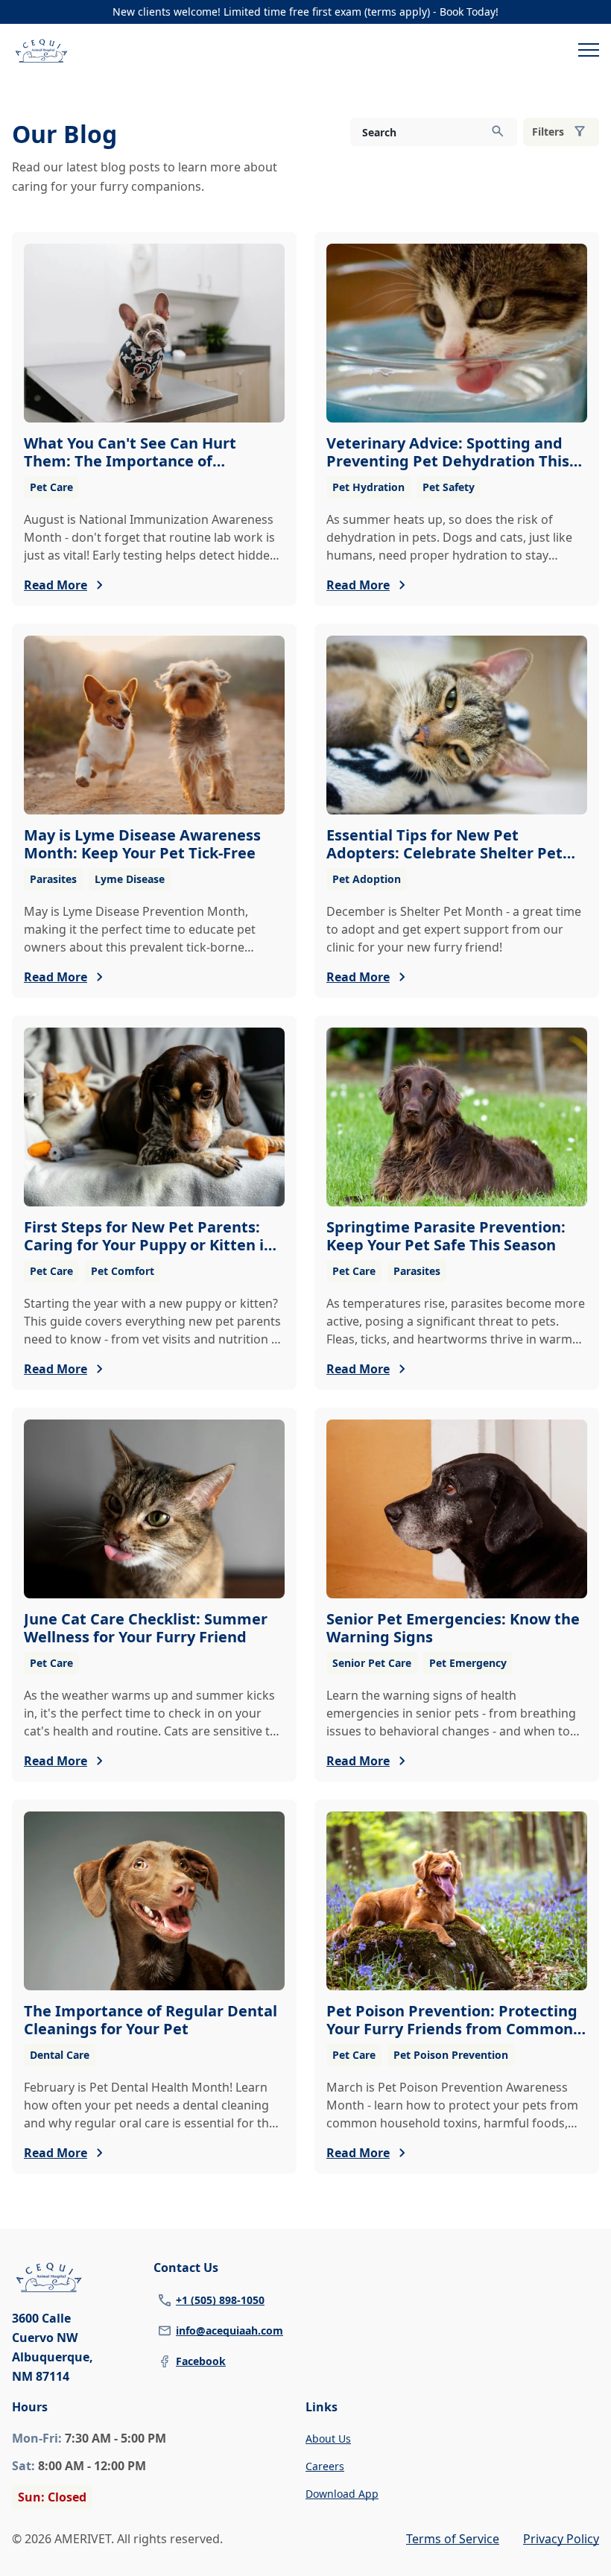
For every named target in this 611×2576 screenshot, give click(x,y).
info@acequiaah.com (229, 2330)
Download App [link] (342, 2494)
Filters (548, 132)
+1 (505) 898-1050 (220, 2300)
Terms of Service (453, 2539)
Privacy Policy (561, 2539)
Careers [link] (325, 2466)
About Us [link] (328, 2439)
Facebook (201, 2361)
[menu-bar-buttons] (589, 52)
